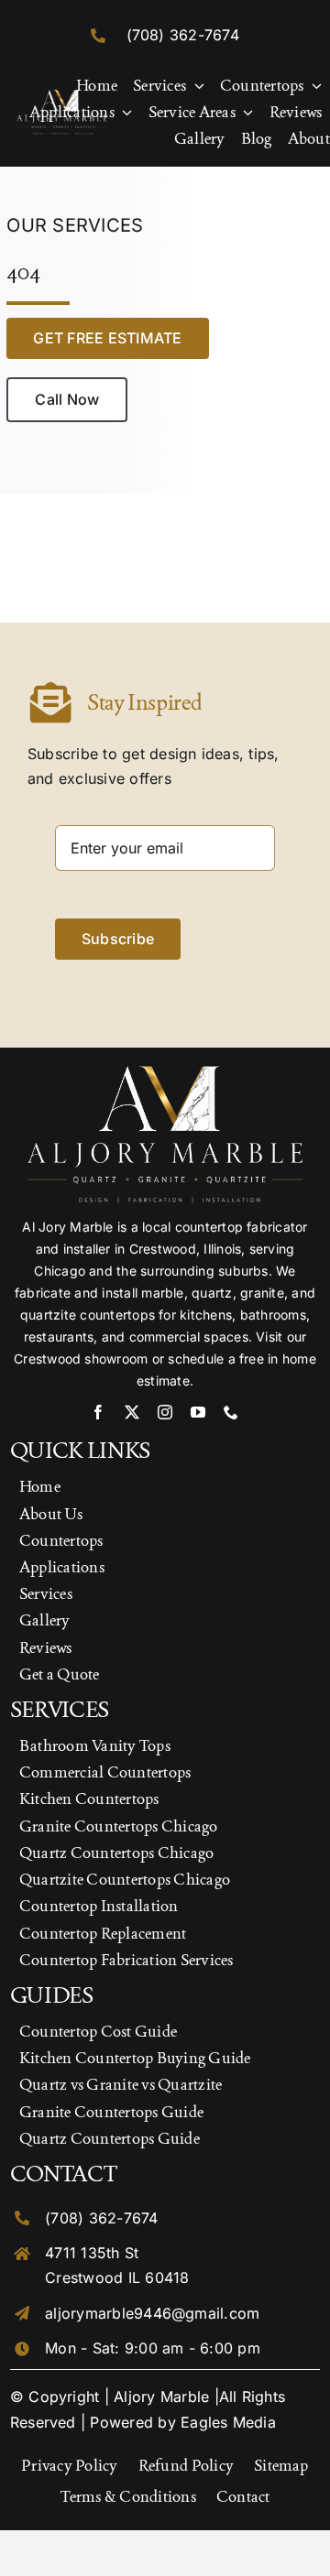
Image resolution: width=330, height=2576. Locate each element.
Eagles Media (228, 2422)
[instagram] (165, 1412)
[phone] (231, 1412)
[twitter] (132, 1412)
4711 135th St (92, 2253)
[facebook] (98, 1412)
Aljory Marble (161, 2397)
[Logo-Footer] (62, 97)
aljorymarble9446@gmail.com (152, 2313)
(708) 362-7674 (183, 35)
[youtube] (198, 1412)
